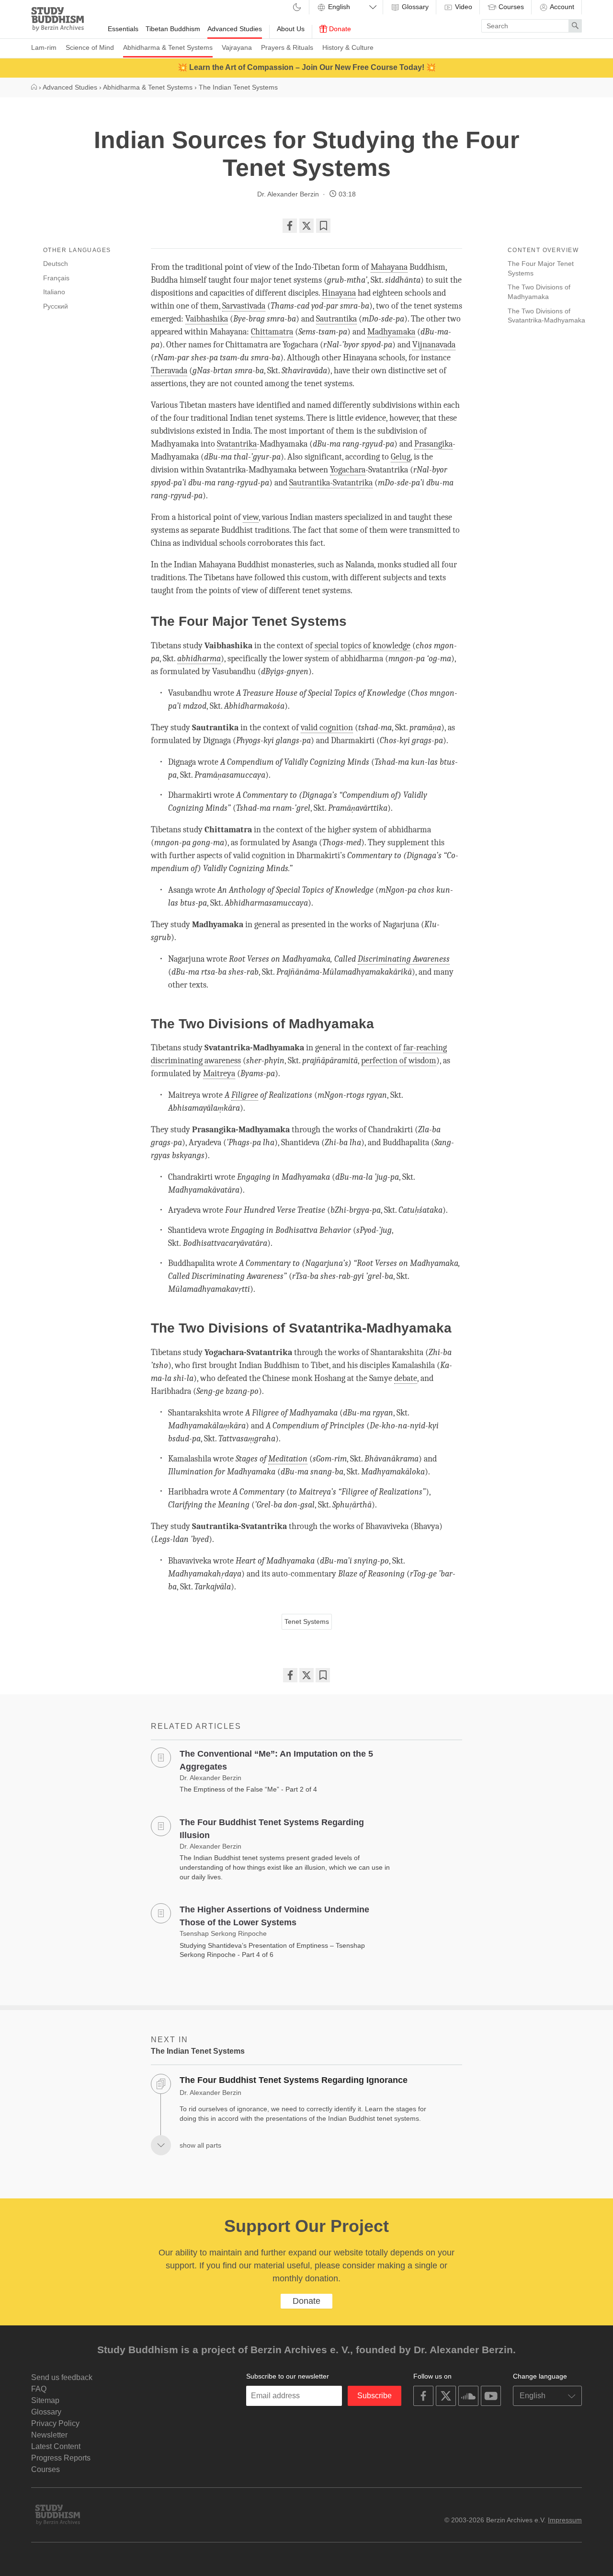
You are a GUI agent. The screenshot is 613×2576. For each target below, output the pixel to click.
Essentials (123, 29)
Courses (510, 7)
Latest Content (56, 2446)
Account (561, 7)
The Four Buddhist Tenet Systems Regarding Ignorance (294, 2080)
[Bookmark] (323, 226)
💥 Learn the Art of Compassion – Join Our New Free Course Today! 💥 (307, 67)
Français (56, 278)
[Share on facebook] (290, 226)
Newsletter (49, 2435)
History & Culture (348, 47)
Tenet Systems (307, 1621)
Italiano (54, 292)
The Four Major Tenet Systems (541, 268)
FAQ (39, 2389)
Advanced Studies (235, 29)
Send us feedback (62, 2377)
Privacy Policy (55, 2423)
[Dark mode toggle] (297, 8)
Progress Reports (61, 2458)
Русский (56, 306)
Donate (339, 29)
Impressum (565, 2520)
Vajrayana (237, 47)
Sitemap (45, 2400)
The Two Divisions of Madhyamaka (539, 292)
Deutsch (56, 264)
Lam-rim (44, 47)
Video (463, 7)
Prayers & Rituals (287, 47)
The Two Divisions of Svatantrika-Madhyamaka (546, 316)
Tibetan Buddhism (173, 29)
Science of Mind (90, 47)
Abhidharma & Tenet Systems (168, 47)
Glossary (414, 7)
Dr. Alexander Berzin (288, 194)
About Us (291, 29)
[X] (306, 226)
